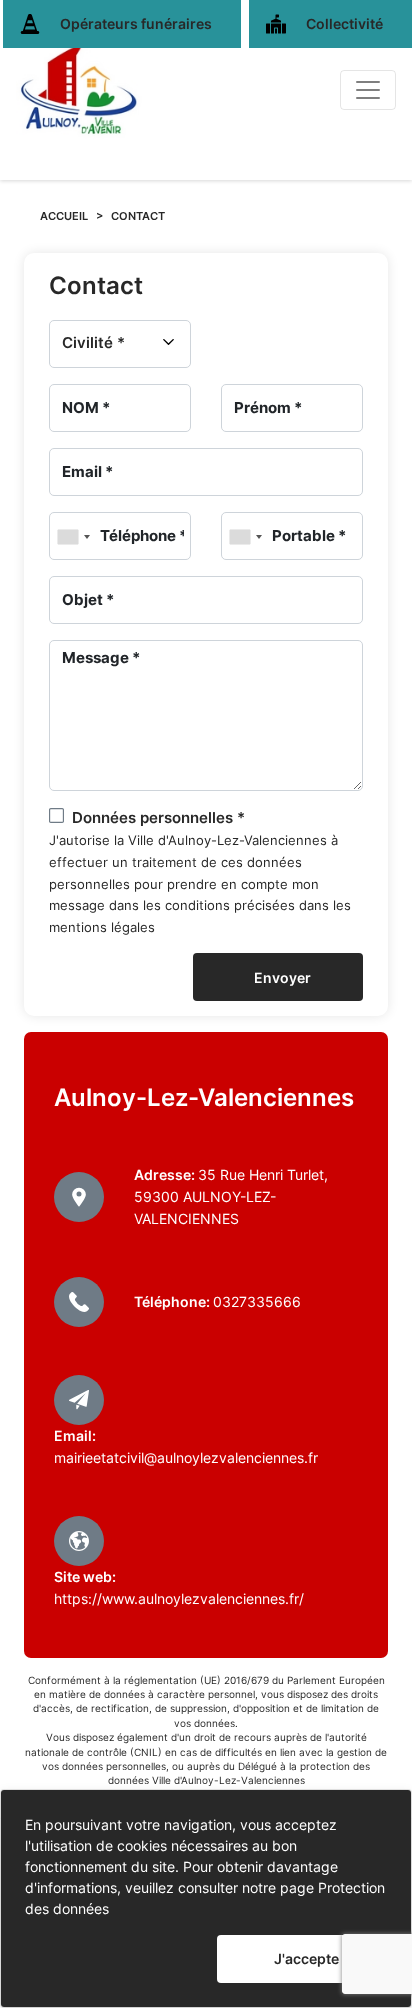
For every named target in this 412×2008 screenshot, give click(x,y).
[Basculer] (368, 90)
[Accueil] (79, 90)
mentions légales (102, 927)
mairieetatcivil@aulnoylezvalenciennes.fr (186, 1457)
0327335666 (257, 1301)
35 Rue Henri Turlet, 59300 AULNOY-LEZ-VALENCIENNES (231, 1196)
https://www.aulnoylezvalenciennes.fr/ (179, 1598)
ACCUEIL (64, 216)
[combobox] (73, 537)
